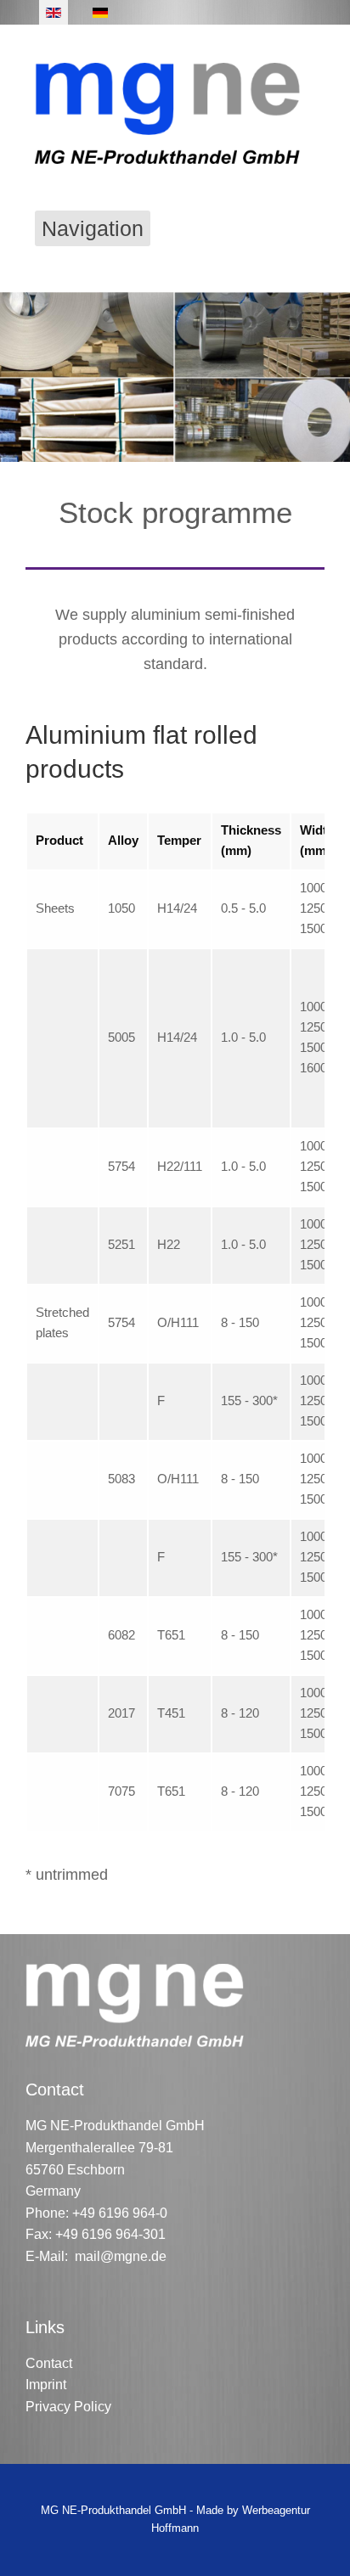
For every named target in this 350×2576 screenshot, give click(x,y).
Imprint (46, 2385)
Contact (49, 2363)
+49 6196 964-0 (120, 2213)
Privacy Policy (68, 2407)
